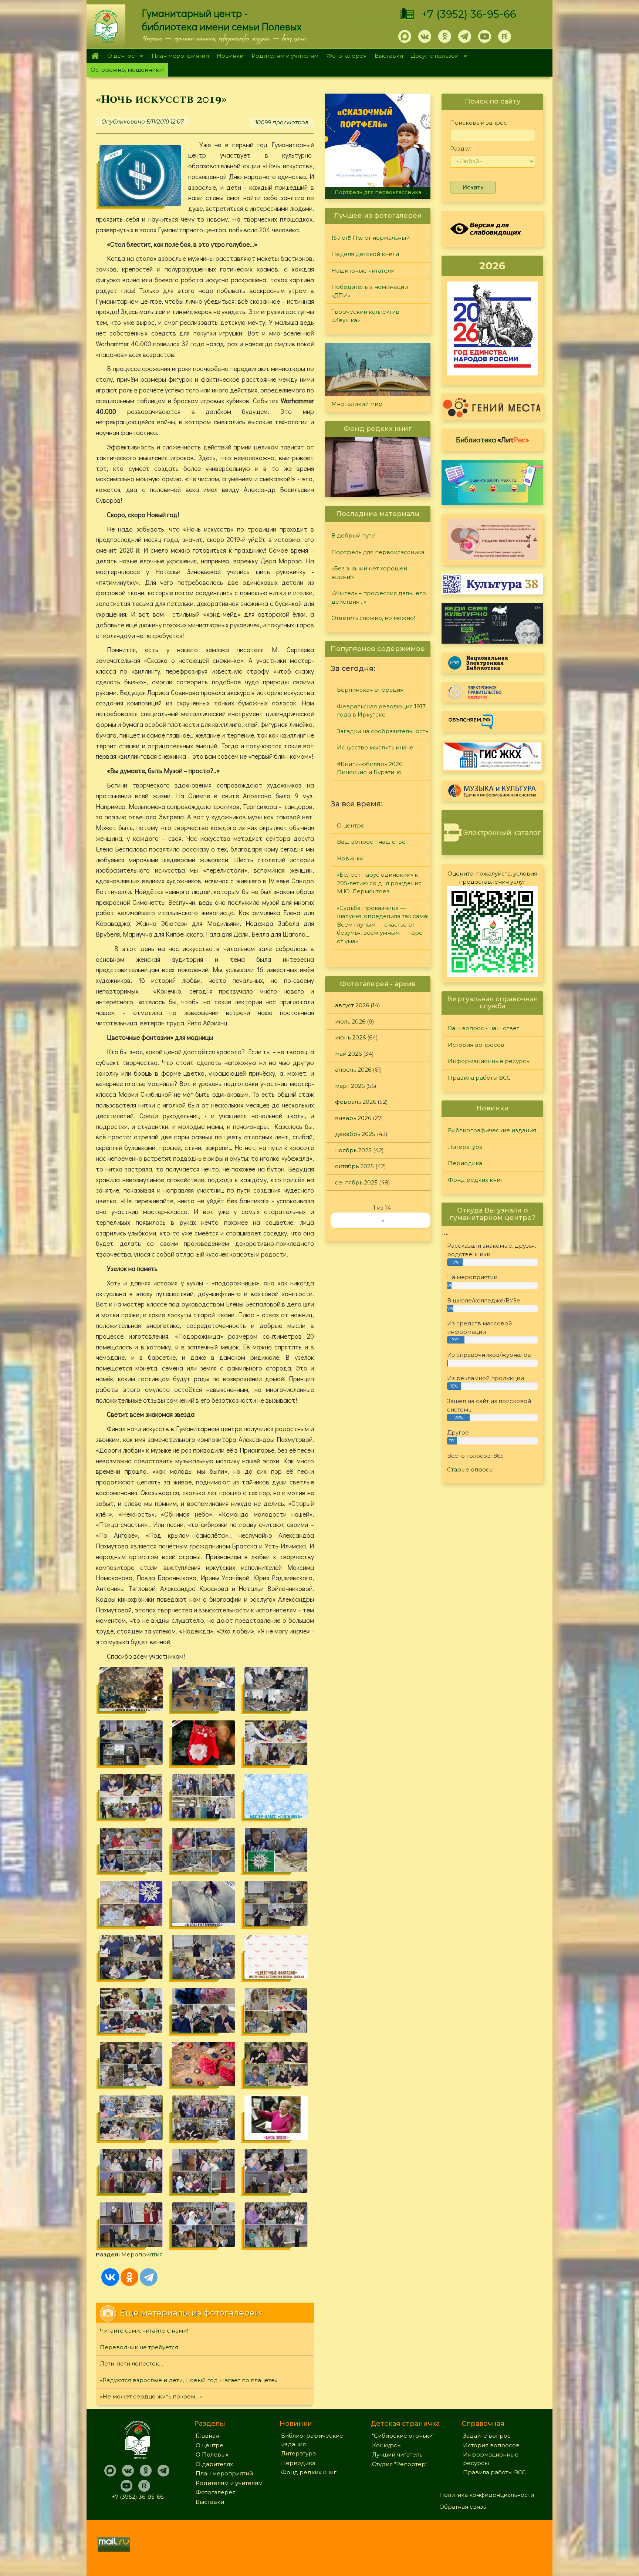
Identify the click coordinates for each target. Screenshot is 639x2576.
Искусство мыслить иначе (375, 747)
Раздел (461, 149)
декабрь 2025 (355, 1134)
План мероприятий (180, 56)
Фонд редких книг (476, 1180)
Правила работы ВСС (479, 1078)
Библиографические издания (492, 1130)
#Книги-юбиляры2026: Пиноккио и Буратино (370, 768)
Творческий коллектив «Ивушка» (365, 316)
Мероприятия (142, 2254)
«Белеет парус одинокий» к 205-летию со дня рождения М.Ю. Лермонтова (379, 883)
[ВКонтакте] (110, 2277)
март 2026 (350, 1086)
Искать (473, 187)
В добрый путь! (353, 535)
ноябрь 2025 (353, 1150)
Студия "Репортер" (400, 2464)
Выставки (389, 56)
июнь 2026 (350, 1037)
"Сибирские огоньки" (403, 2436)
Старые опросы (470, 1469)
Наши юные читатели (363, 271)
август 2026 (352, 1005)
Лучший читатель (397, 2454)
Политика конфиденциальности (487, 2495)
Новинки (230, 56)
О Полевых (212, 2454)
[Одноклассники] (129, 2277)
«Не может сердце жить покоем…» (151, 2396)
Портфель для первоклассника (378, 552)
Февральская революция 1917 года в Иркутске (381, 711)
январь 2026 (353, 1118)
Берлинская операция (370, 690)
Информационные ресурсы (489, 1061)
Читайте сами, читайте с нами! (144, 2331)
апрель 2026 (353, 1070)
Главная (95, 56)
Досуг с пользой (433, 56)
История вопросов (476, 1045)
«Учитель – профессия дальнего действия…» (379, 597)
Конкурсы (387, 2445)
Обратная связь (463, 2507)
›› (383, 1220)
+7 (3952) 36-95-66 (469, 14)
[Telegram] (149, 2277)
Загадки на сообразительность (383, 731)
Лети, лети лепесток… (131, 2363)
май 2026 (348, 1054)
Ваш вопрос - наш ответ (373, 842)
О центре (119, 56)
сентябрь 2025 (356, 1182)
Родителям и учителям (285, 56)
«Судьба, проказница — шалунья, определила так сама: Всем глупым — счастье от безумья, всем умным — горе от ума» (383, 925)
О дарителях (214, 2464)
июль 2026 (350, 1021)
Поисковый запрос (479, 123)
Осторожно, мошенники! (127, 70)
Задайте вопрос (487, 2436)
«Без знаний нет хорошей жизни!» (378, 192)
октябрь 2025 (354, 1166)
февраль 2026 (356, 1102)
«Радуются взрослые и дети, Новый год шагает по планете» (189, 2380)
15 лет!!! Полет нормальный (371, 238)
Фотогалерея (346, 56)
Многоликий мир (357, 404)
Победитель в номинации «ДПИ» (370, 291)
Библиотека (493, 439)
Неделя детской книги (365, 254)
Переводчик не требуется (139, 2347)
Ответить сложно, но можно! (373, 618)
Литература (465, 1147)
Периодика (465, 1163)
